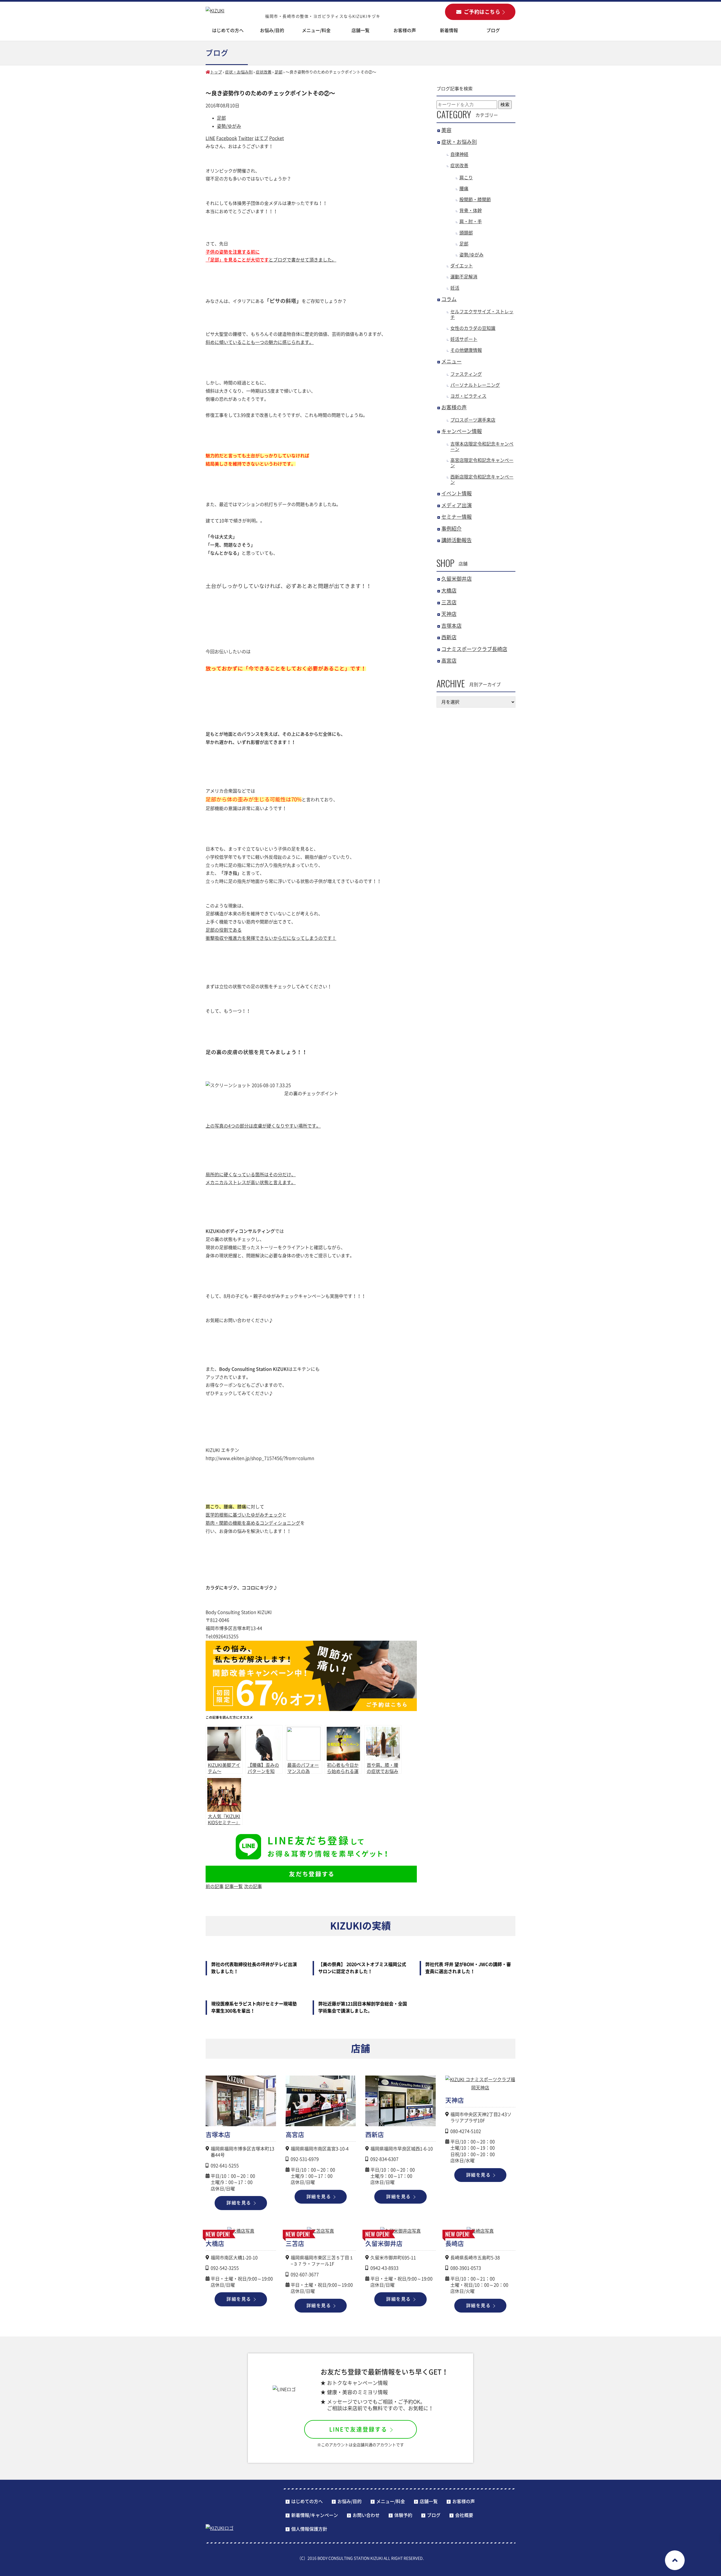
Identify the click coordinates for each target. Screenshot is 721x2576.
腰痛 (464, 189)
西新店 (449, 637)
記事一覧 (234, 1886)
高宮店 (449, 661)
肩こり (466, 178)
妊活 (455, 288)
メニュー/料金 (316, 30)
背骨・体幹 (471, 211)
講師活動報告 (457, 540)
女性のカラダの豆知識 (473, 328)
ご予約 (482, 12)
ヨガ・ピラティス (468, 396)
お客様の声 (405, 30)
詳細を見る (239, 2203)
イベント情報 (457, 493)
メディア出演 (457, 505)
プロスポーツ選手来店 (473, 420)
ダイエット (462, 266)
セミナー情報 (457, 517)
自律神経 (459, 154)
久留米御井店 (457, 579)
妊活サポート (464, 339)
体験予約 (403, 2515)
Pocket (277, 138)
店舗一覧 (429, 2501)
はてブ (261, 138)
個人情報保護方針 (309, 2529)
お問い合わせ (366, 2515)
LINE (210, 138)
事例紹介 (451, 529)
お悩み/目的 (350, 2501)
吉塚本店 (451, 626)
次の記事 (253, 1886)
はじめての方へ (228, 30)
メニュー (451, 361)
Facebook (227, 138)
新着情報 (449, 30)
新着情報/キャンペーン (315, 2515)
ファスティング (466, 374)
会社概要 (464, 2515)
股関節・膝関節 (475, 200)
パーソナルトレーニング (475, 385)
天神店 (449, 614)
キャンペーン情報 (462, 431)
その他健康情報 (466, 350)
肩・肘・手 (471, 222)
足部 (279, 72)
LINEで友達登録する (358, 2429)
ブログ (493, 30)
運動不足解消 (464, 277)
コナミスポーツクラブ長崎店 (474, 649)
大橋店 (449, 591)
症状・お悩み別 (239, 72)
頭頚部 (466, 233)
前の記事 (215, 1886)
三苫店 (449, 602)
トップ (216, 72)
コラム (449, 299)
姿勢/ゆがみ (229, 126)
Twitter (246, 138)
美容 (446, 130)
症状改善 (264, 72)
